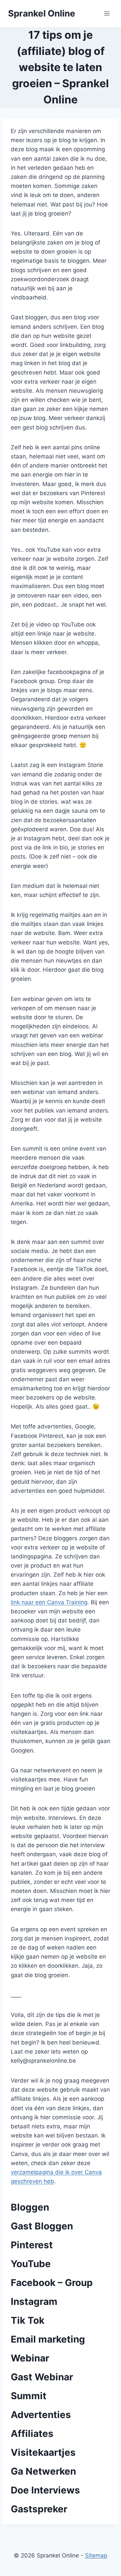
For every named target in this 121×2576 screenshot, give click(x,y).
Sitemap (96, 2555)
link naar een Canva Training (49, 1602)
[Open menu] (107, 13)
